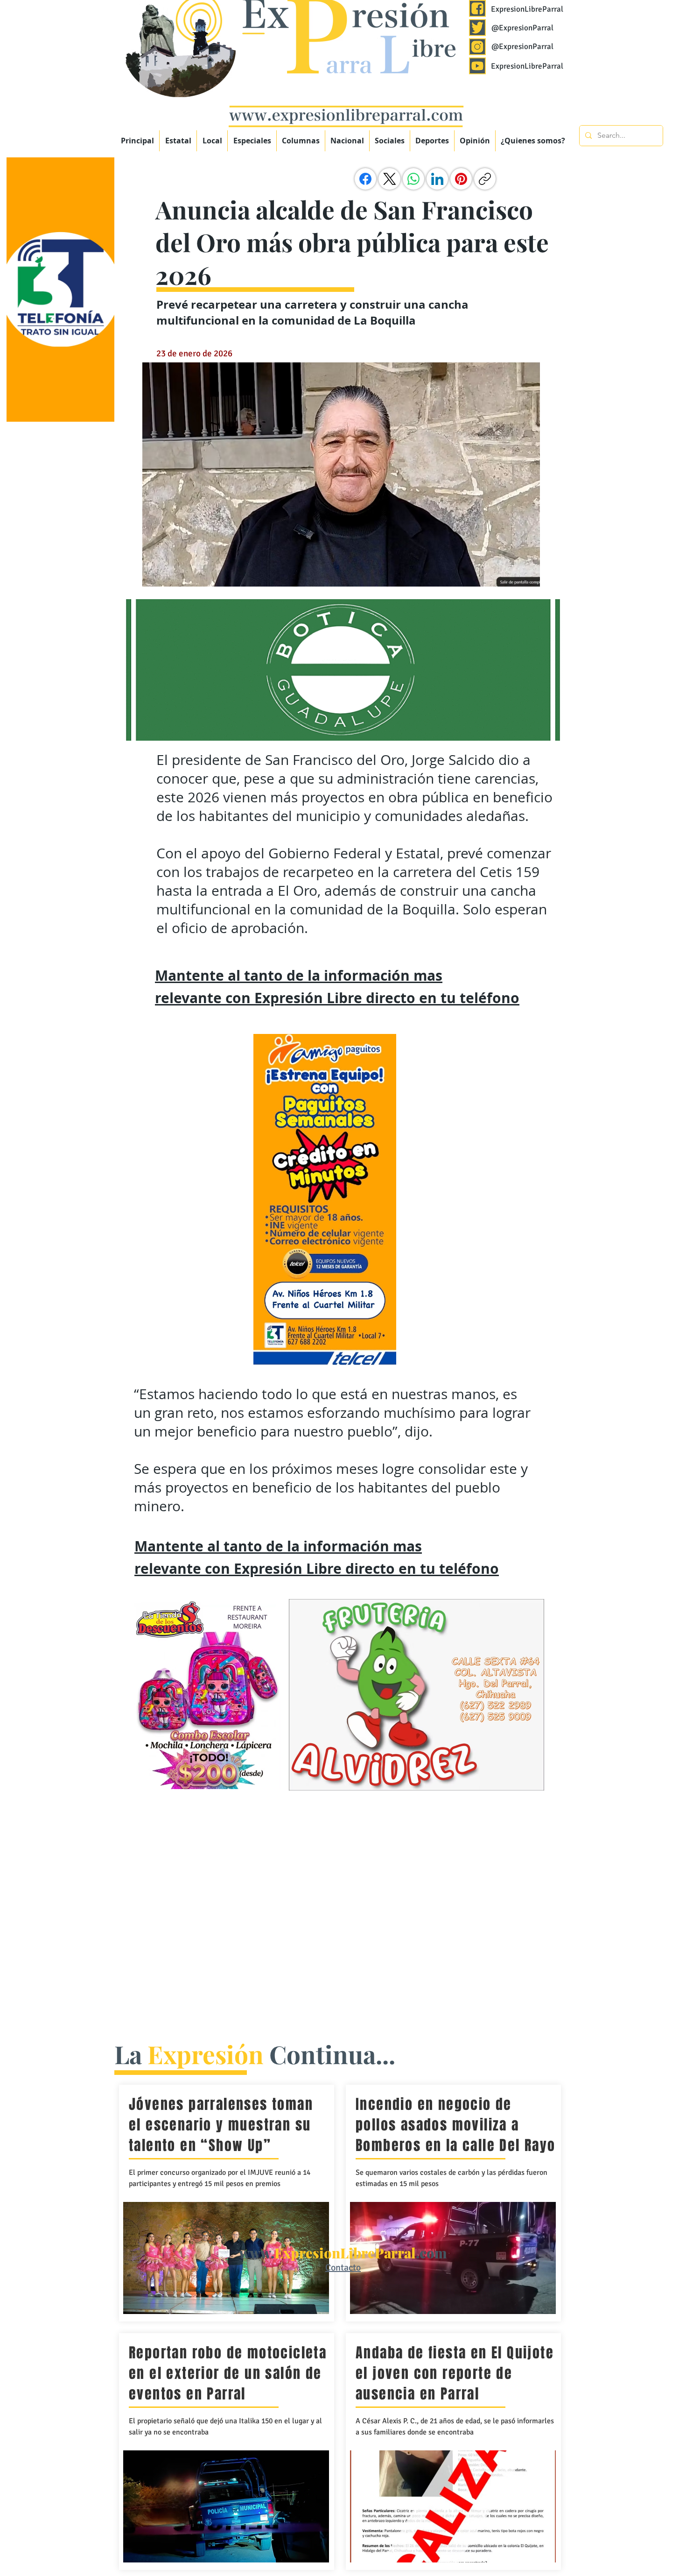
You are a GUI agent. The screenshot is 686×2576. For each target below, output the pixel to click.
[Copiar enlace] (485, 179)
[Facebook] (365, 179)
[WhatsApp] (413, 179)
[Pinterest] (461, 179)
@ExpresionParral (522, 28)
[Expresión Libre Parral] (477, 8)
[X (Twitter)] (390, 179)
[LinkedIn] (437, 179)
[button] (252, 141)
